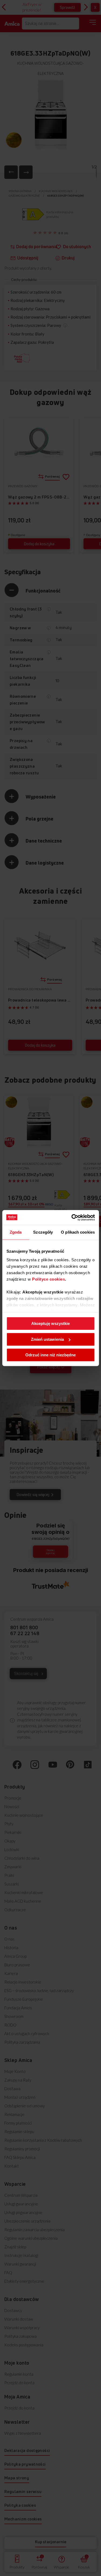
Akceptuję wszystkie (50, 1323)
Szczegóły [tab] (43, 1232)
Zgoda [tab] (16, 1232)
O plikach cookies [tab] (78, 1232)
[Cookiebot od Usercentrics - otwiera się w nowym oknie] (72, 1217)
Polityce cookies (48, 1279)
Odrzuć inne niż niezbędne (50, 1355)
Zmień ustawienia (47, 1339)
